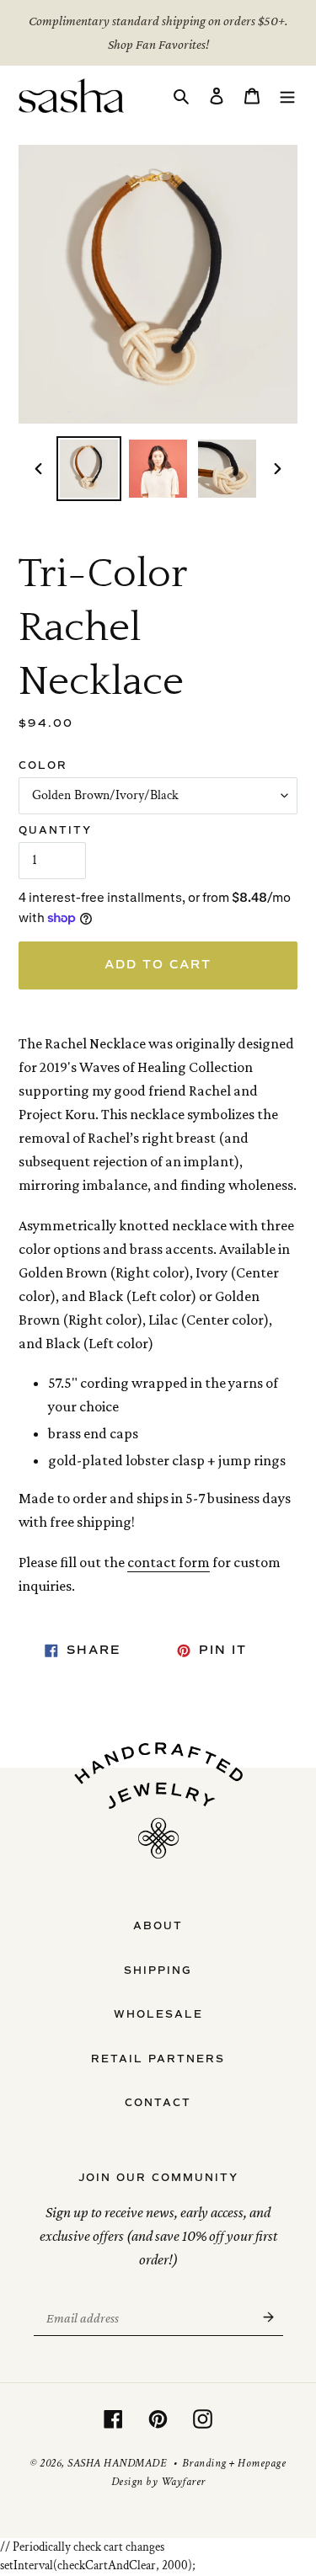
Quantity (55, 830)
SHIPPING (158, 1971)
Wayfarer (183, 2482)
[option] (89, 469)
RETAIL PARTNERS (158, 2059)
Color (43, 765)
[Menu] (287, 96)
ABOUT (158, 1926)
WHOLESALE (158, 2014)
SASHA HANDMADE (117, 2463)
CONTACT (158, 2103)
